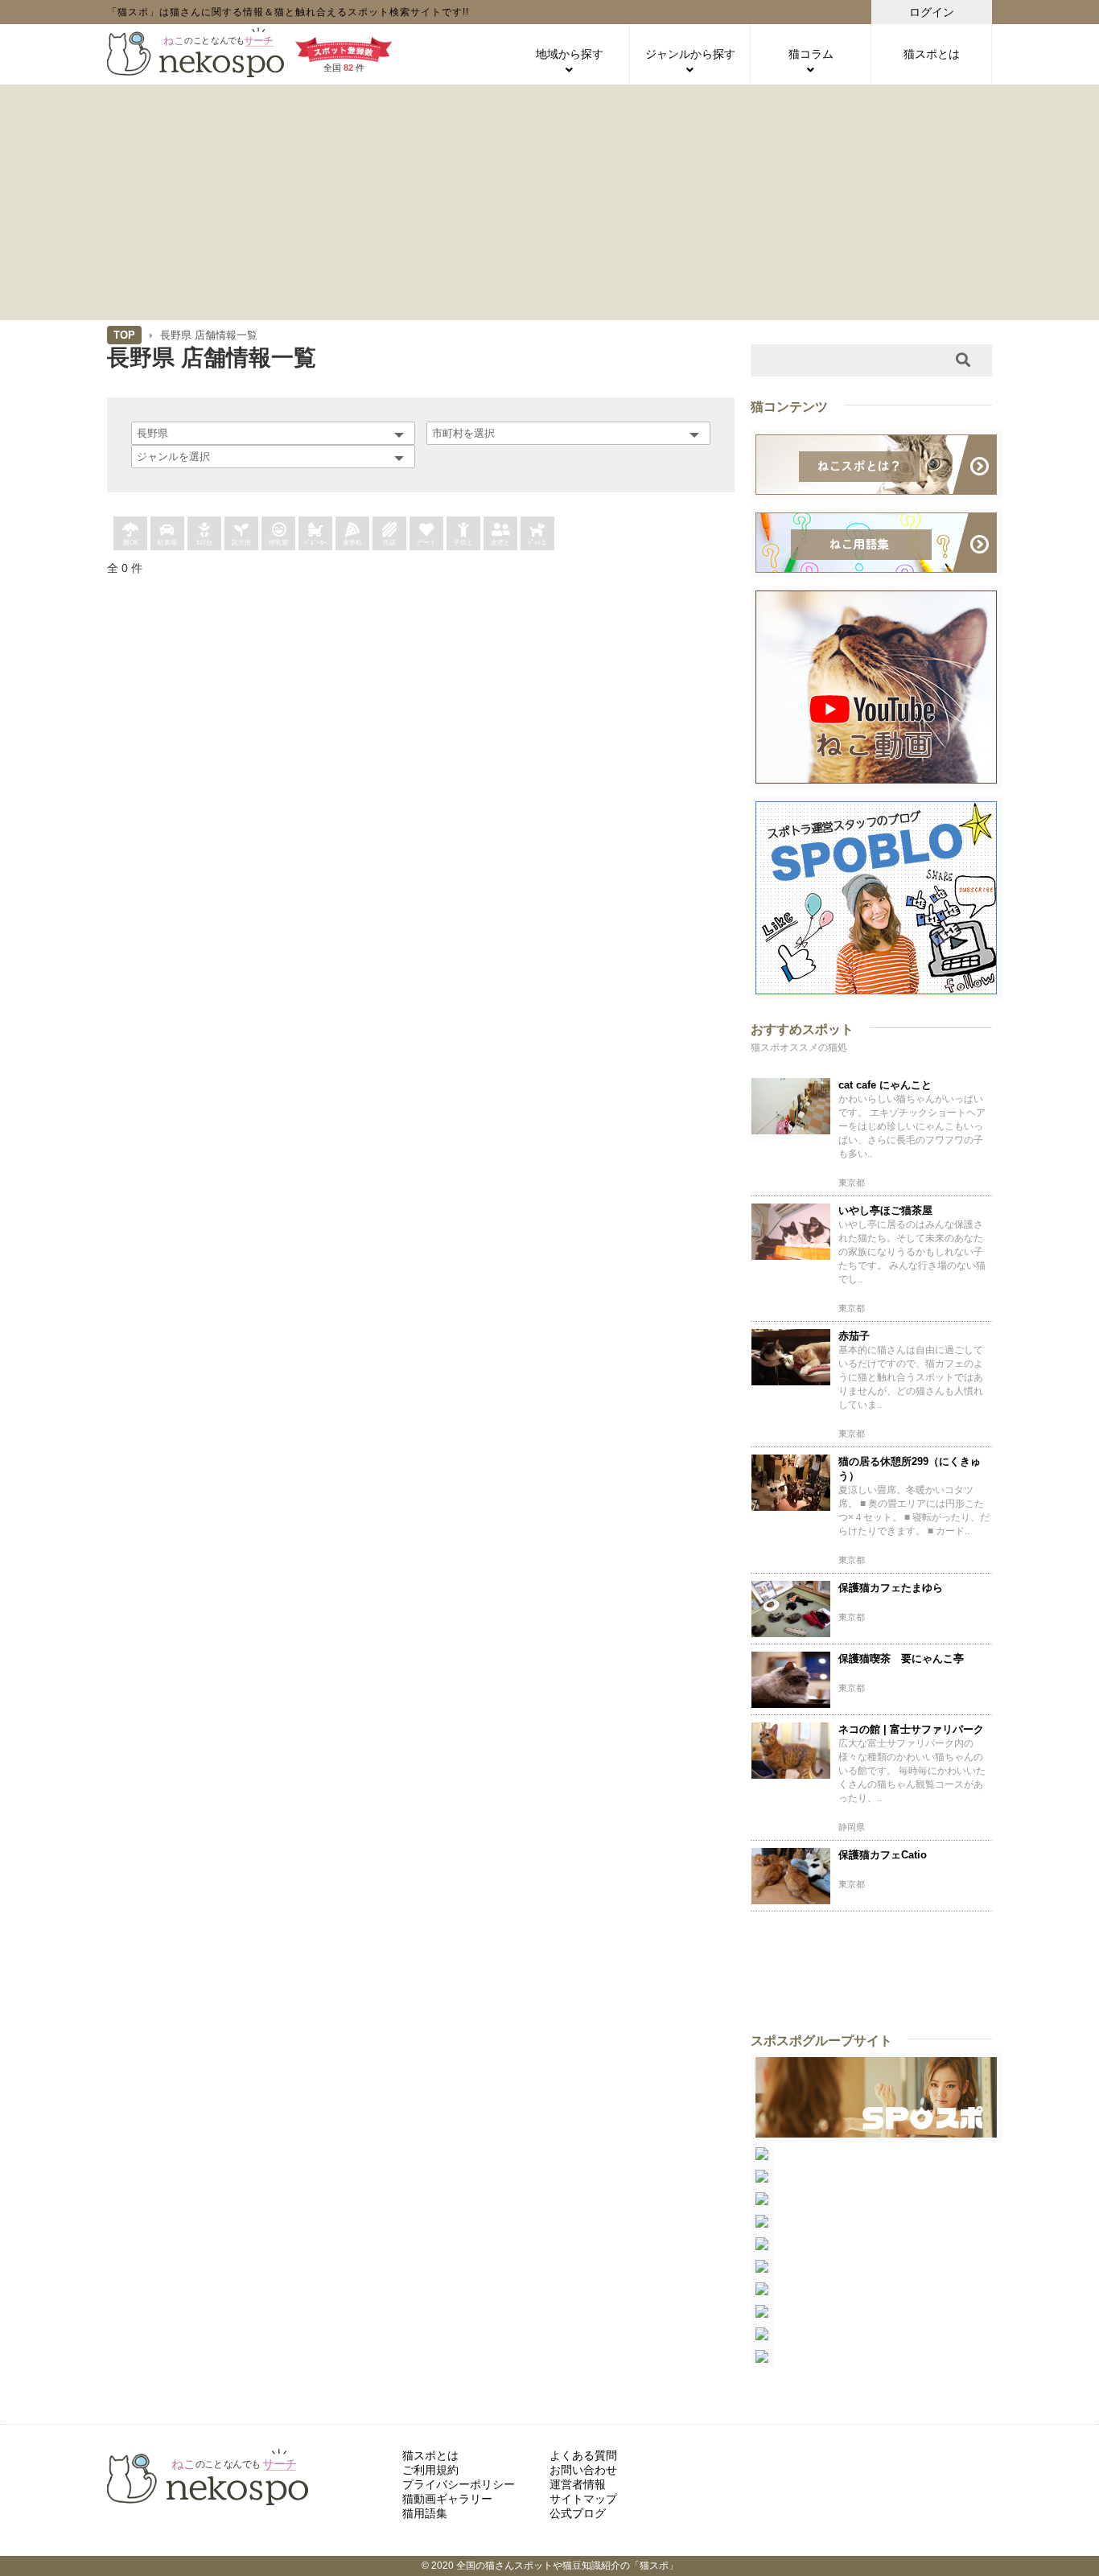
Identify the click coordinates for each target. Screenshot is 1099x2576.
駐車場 (167, 543)
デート (426, 543)
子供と (463, 543)
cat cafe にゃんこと (885, 1085)
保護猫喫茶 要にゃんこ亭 (901, 1658)
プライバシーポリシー (459, 2484)
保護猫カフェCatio (883, 1855)
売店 (389, 543)
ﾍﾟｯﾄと (537, 543)
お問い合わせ (583, 2470)
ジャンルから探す (690, 54)
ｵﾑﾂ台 (204, 543)
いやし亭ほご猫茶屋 (885, 1210)
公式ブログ (578, 2513)
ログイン (932, 12)
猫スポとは (932, 54)
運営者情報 (578, 2484)
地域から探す (570, 54)
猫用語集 (425, 2513)
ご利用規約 (430, 2470)
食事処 (352, 543)
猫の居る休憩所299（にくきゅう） (910, 1469)
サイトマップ (583, 2499)
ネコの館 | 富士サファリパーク (911, 1729)
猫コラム (811, 54)
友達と (500, 543)
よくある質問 (583, 2455)
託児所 (241, 543)
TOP (124, 335)
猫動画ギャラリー (447, 2499)
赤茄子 (854, 1336)
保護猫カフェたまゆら (891, 1588)
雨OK (131, 543)
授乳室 (278, 543)
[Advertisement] (549, 201)
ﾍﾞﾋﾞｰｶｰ (315, 543)
